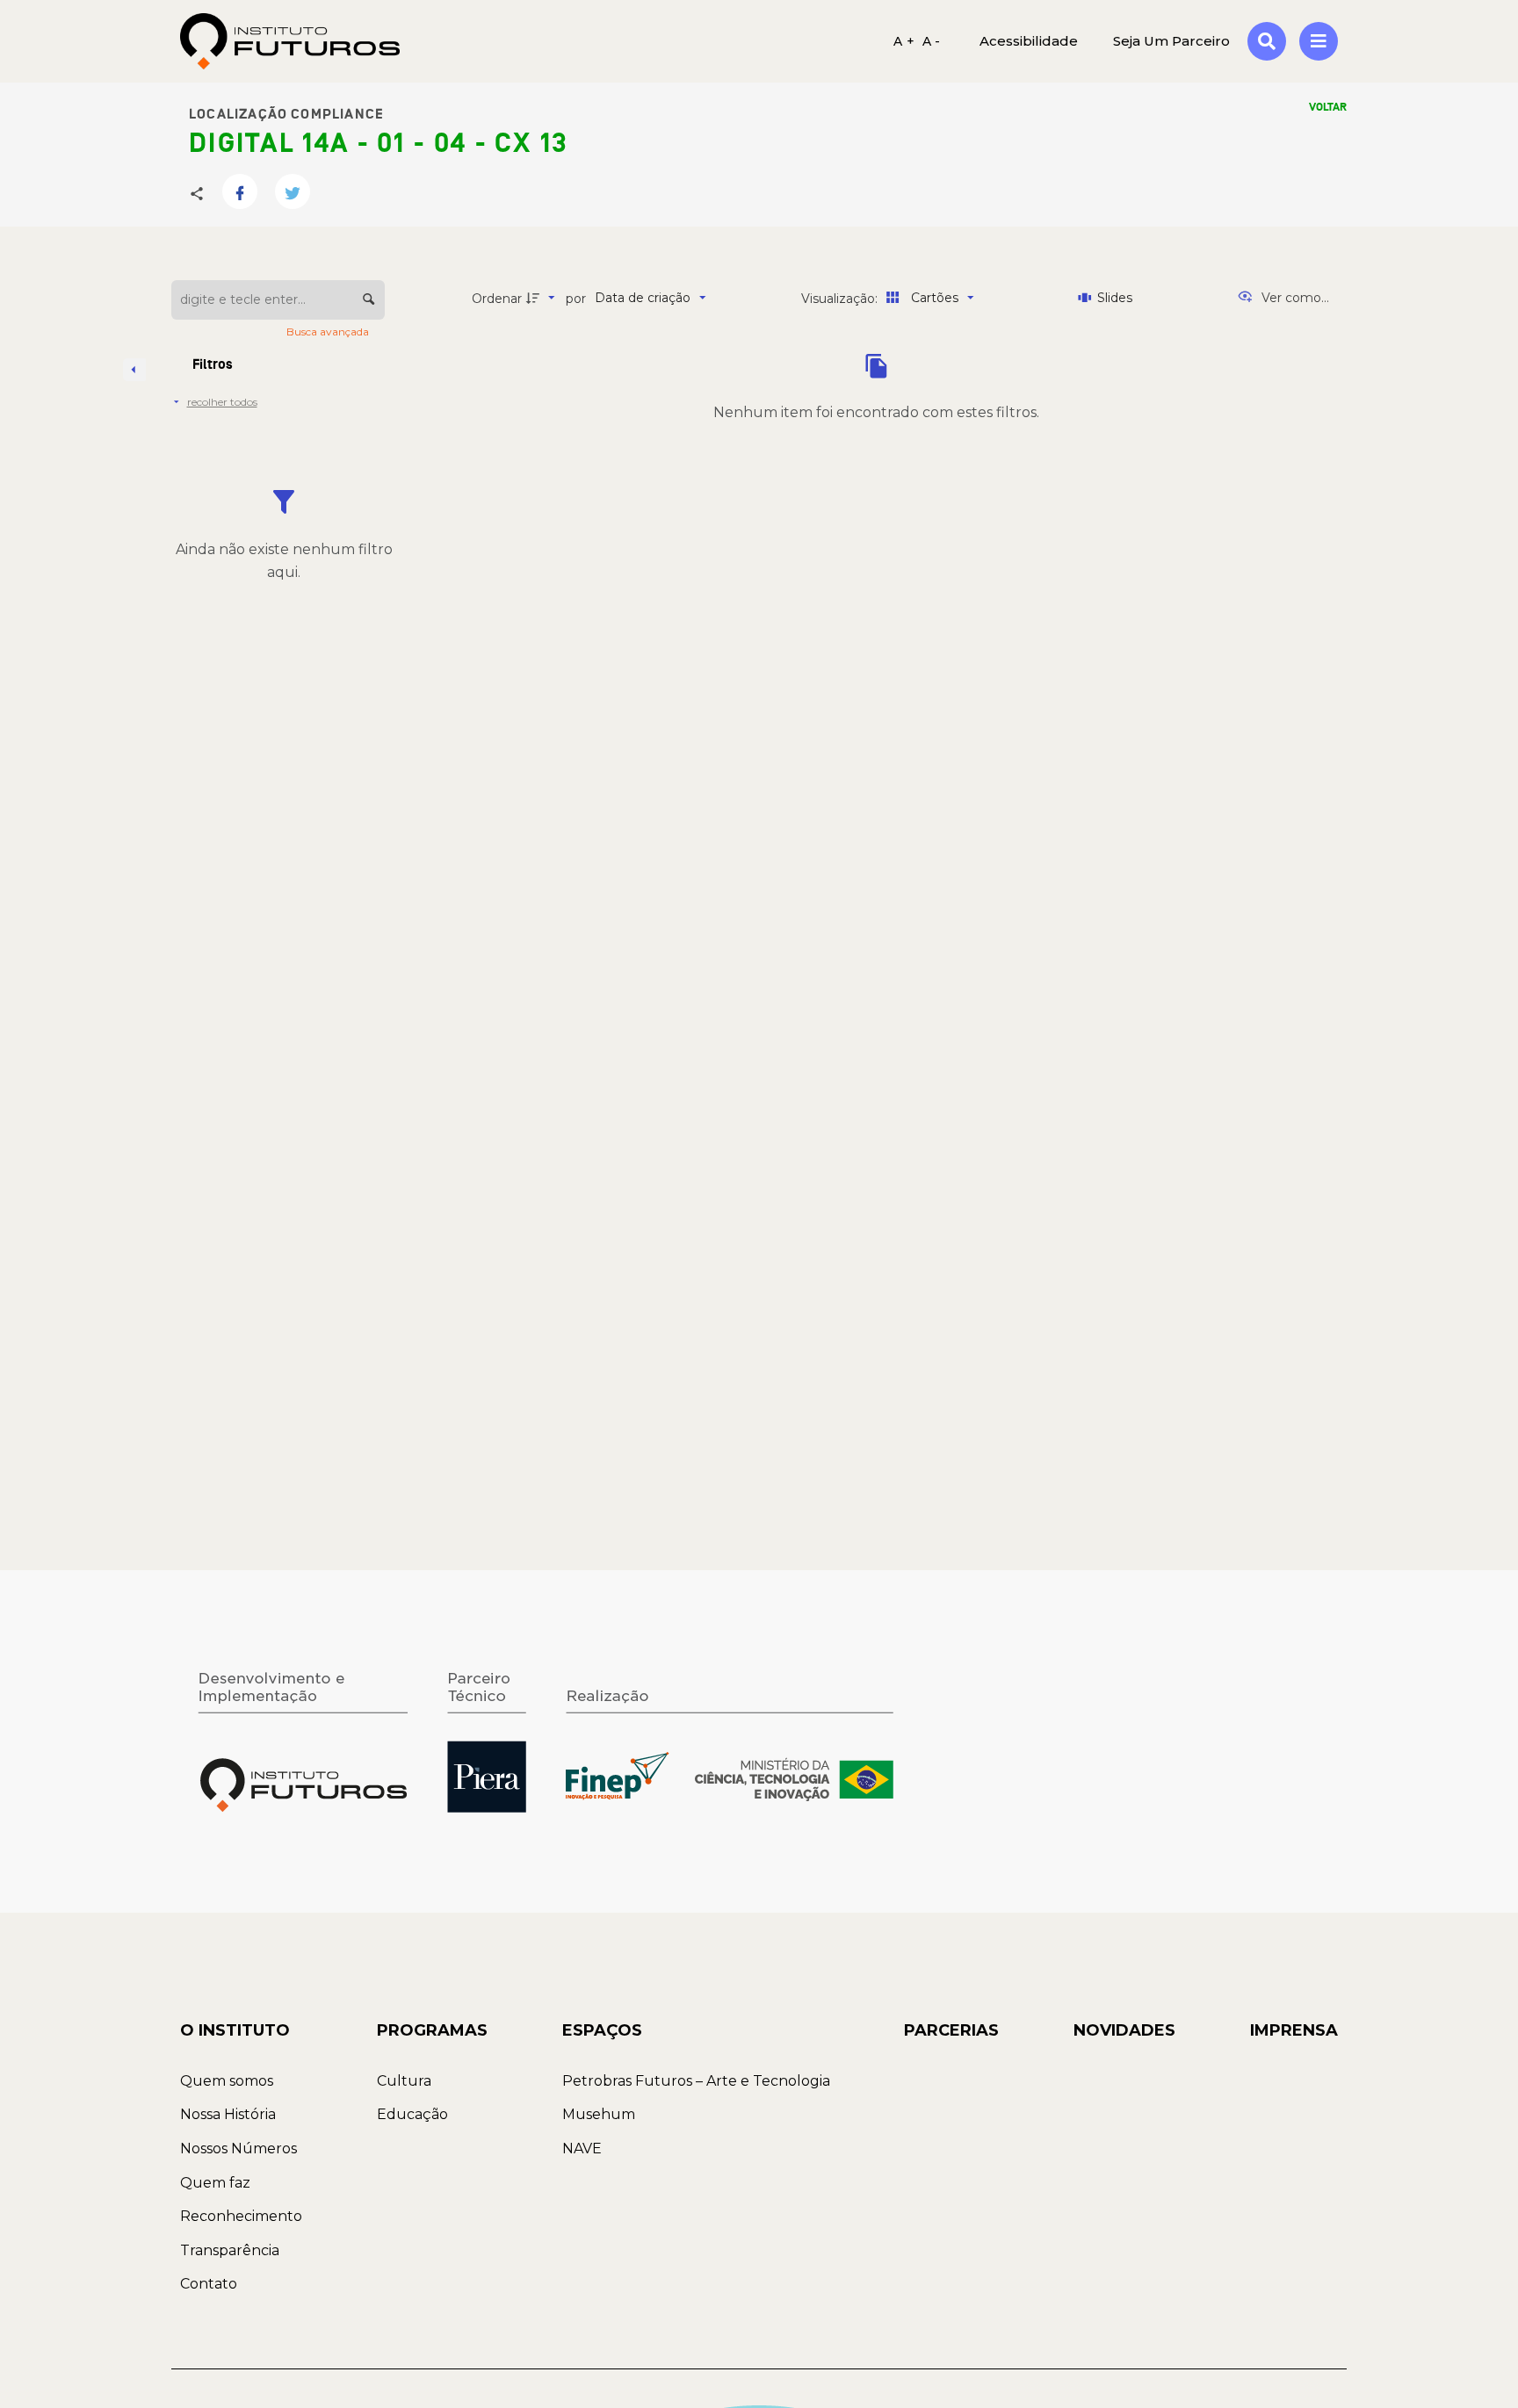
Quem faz (215, 2183)
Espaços (602, 2030)
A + (904, 41)
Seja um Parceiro (1171, 41)
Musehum (599, 2114)
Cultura (404, 2081)
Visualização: (841, 299)
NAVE (582, 2148)
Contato (209, 2284)
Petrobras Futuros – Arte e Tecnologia (696, 2081)
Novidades (1124, 2030)
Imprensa (1294, 2030)
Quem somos (227, 2081)
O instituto (235, 2030)
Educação (412, 2114)
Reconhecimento (241, 2216)
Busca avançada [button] (329, 332)
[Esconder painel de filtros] (134, 370)
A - (932, 41)
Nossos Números (239, 2148)
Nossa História (228, 2114)
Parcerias (951, 2030)
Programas (432, 2030)
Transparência (230, 2250)
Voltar (1328, 107)
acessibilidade (1029, 41)
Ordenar (497, 299)
